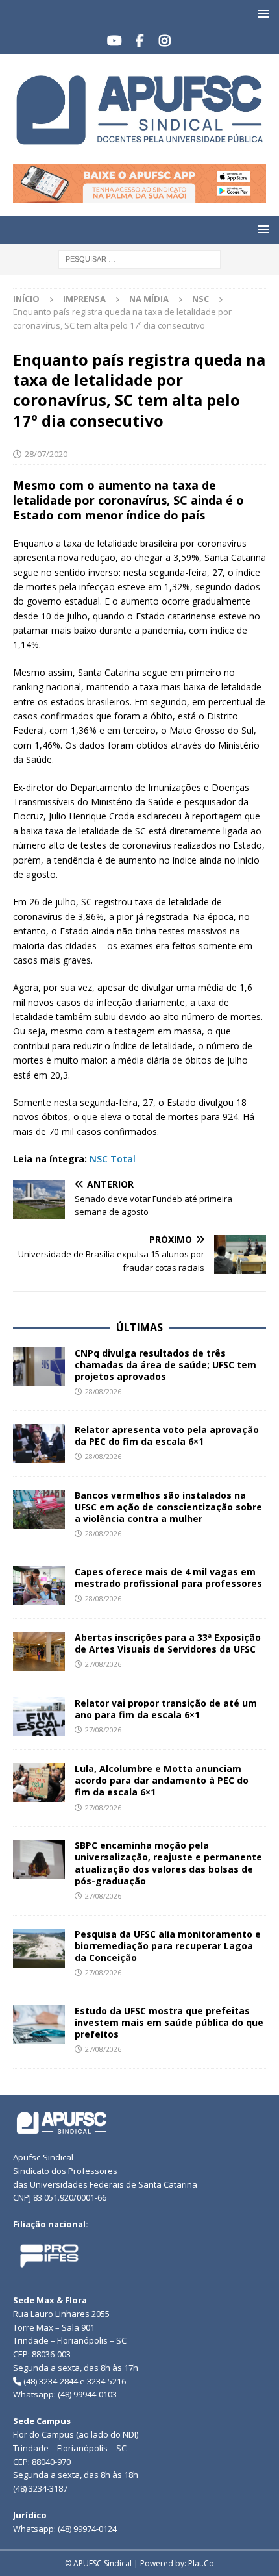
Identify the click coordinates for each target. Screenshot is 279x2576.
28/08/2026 (103, 1391)
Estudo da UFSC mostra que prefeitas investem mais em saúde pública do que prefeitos (169, 2022)
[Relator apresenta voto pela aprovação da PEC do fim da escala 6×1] (39, 1444)
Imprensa (84, 299)
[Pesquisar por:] (139, 258)
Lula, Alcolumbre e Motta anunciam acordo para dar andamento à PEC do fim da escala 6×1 (162, 1780)
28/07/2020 (46, 454)
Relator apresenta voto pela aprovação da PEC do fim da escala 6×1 (167, 1435)
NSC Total (113, 1159)
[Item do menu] (115, 41)
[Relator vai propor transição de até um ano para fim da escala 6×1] (39, 1717)
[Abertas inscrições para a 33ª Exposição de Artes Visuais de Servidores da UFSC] (39, 1651)
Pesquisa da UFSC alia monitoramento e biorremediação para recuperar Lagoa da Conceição (168, 1946)
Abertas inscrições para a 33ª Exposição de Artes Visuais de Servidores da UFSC (168, 1643)
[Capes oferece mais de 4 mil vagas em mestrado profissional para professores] (39, 1586)
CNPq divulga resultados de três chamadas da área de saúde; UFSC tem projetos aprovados (165, 1365)
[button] (261, 13)
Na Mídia (149, 299)
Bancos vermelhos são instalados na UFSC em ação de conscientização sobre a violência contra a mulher (168, 1507)
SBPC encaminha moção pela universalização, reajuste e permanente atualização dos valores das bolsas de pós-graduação (168, 1863)
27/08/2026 (103, 1664)
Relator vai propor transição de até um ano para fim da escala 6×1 (166, 1709)
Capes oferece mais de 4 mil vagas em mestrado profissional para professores (168, 1578)
